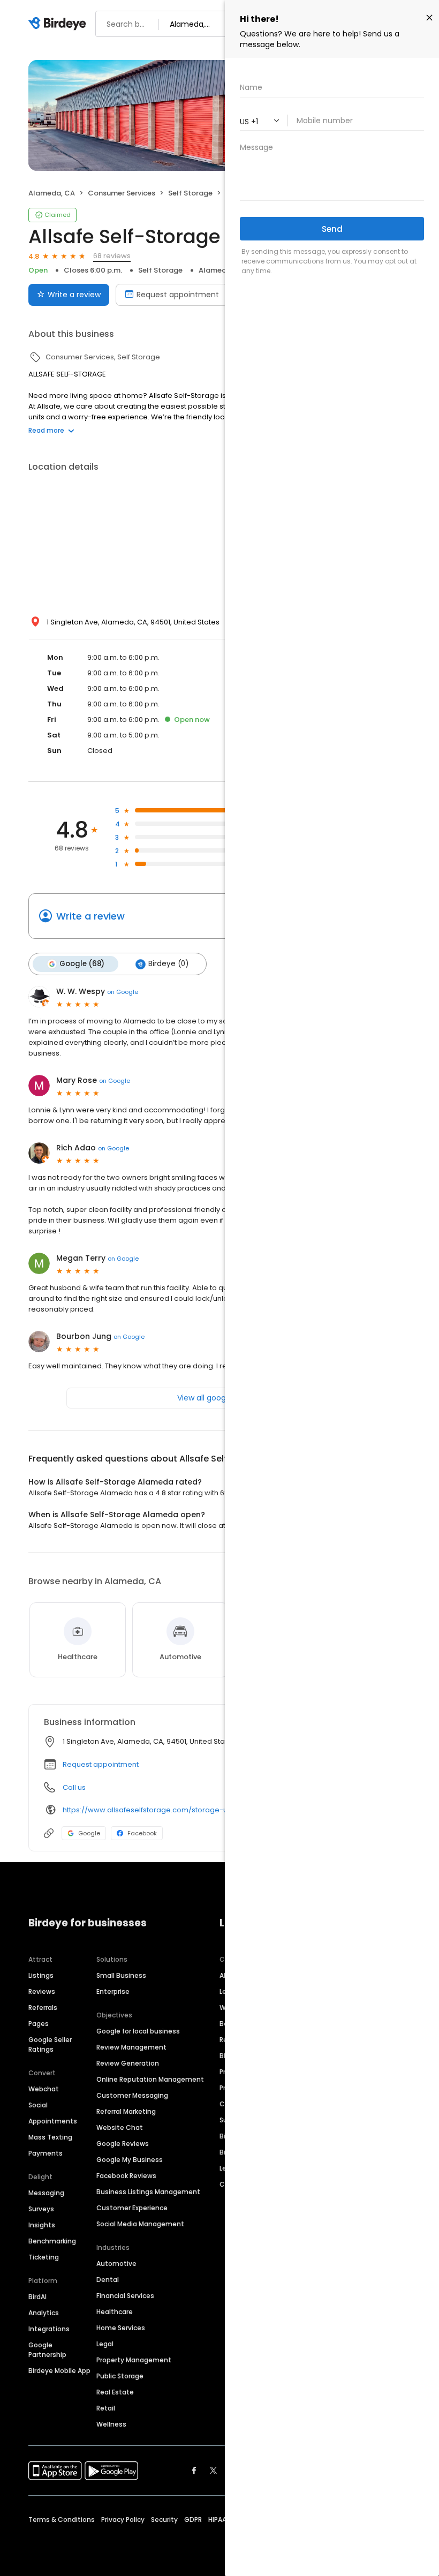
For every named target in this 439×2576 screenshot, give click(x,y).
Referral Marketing (126, 2111)
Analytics (44, 2313)
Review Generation (128, 2063)
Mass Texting (50, 2137)
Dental (108, 2280)
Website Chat (120, 2127)
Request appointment (178, 295)
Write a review (74, 295)
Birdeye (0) (168, 964)
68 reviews (112, 256)
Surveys (41, 2209)
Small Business (121, 1975)
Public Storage (120, 2376)
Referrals (43, 2008)
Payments (46, 2153)
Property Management (134, 2360)
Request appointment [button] (101, 1764)
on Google (123, 992)
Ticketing (44, 2257)
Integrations (49, 2329)
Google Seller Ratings (50, 2044)
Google (89, 1833)
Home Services (121, 2328)
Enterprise (113, 1991)
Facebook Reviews (126, 2176)
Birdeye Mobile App (59, 2371)
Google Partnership (47, 2350)
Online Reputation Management (150, 2079)
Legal (105, 2344)
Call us (74, 1787)
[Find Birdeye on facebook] (194, 2470)
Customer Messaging (132, 2095)
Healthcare (115, 2312)
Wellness (111, 2424)
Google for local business (138, 2031)
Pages (39, 2024)
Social (38, 2105)
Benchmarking (52, 2241)
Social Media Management (140, 2224)
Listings (41, 1975)
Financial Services (125, 2296)
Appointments (53, 2121)
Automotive (116, 2264)
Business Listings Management (148, 2192)
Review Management (131, 2047)
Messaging (46, 2193)
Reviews (42, 1991)
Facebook (142, 1833)
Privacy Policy (123, 2519)
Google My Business (130, 2160)
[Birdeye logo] (59, 24)
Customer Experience (132, 2208)
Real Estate (115, 2392)
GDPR (193, 2519)
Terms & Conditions (62, 2519)
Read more (46, 430)
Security (164, 2519)
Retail (106, 2408)
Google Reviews (123, 2144)
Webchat (44, 2089)
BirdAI (37, 2297)
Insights (42, 2225)
